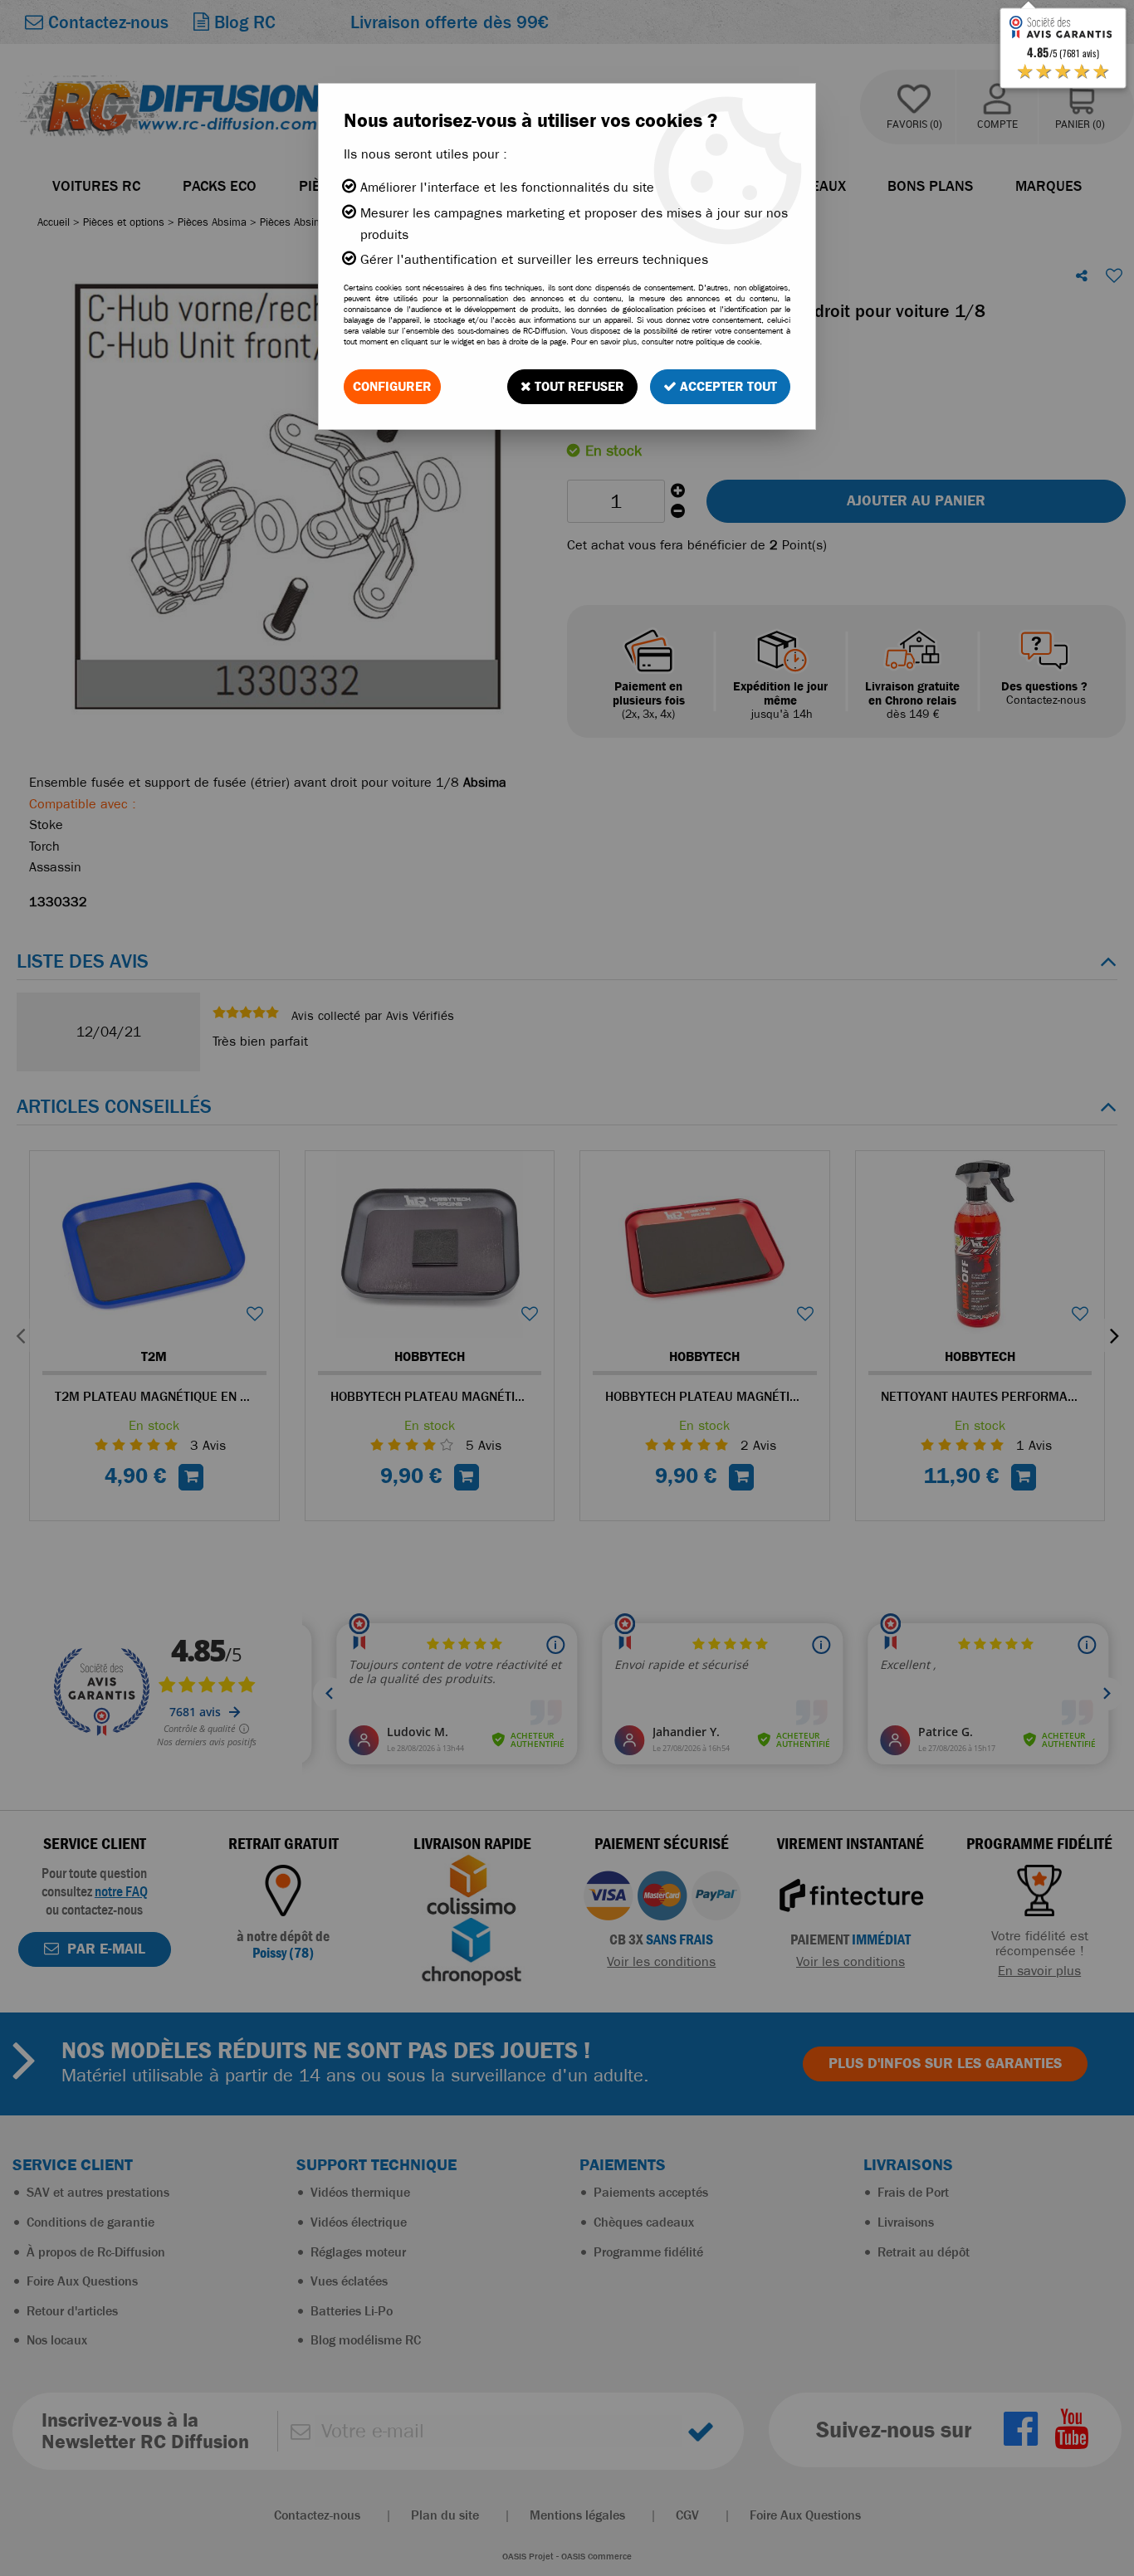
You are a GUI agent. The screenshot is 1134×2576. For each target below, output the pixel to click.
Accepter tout (727, 386)
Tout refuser (578, 386)
